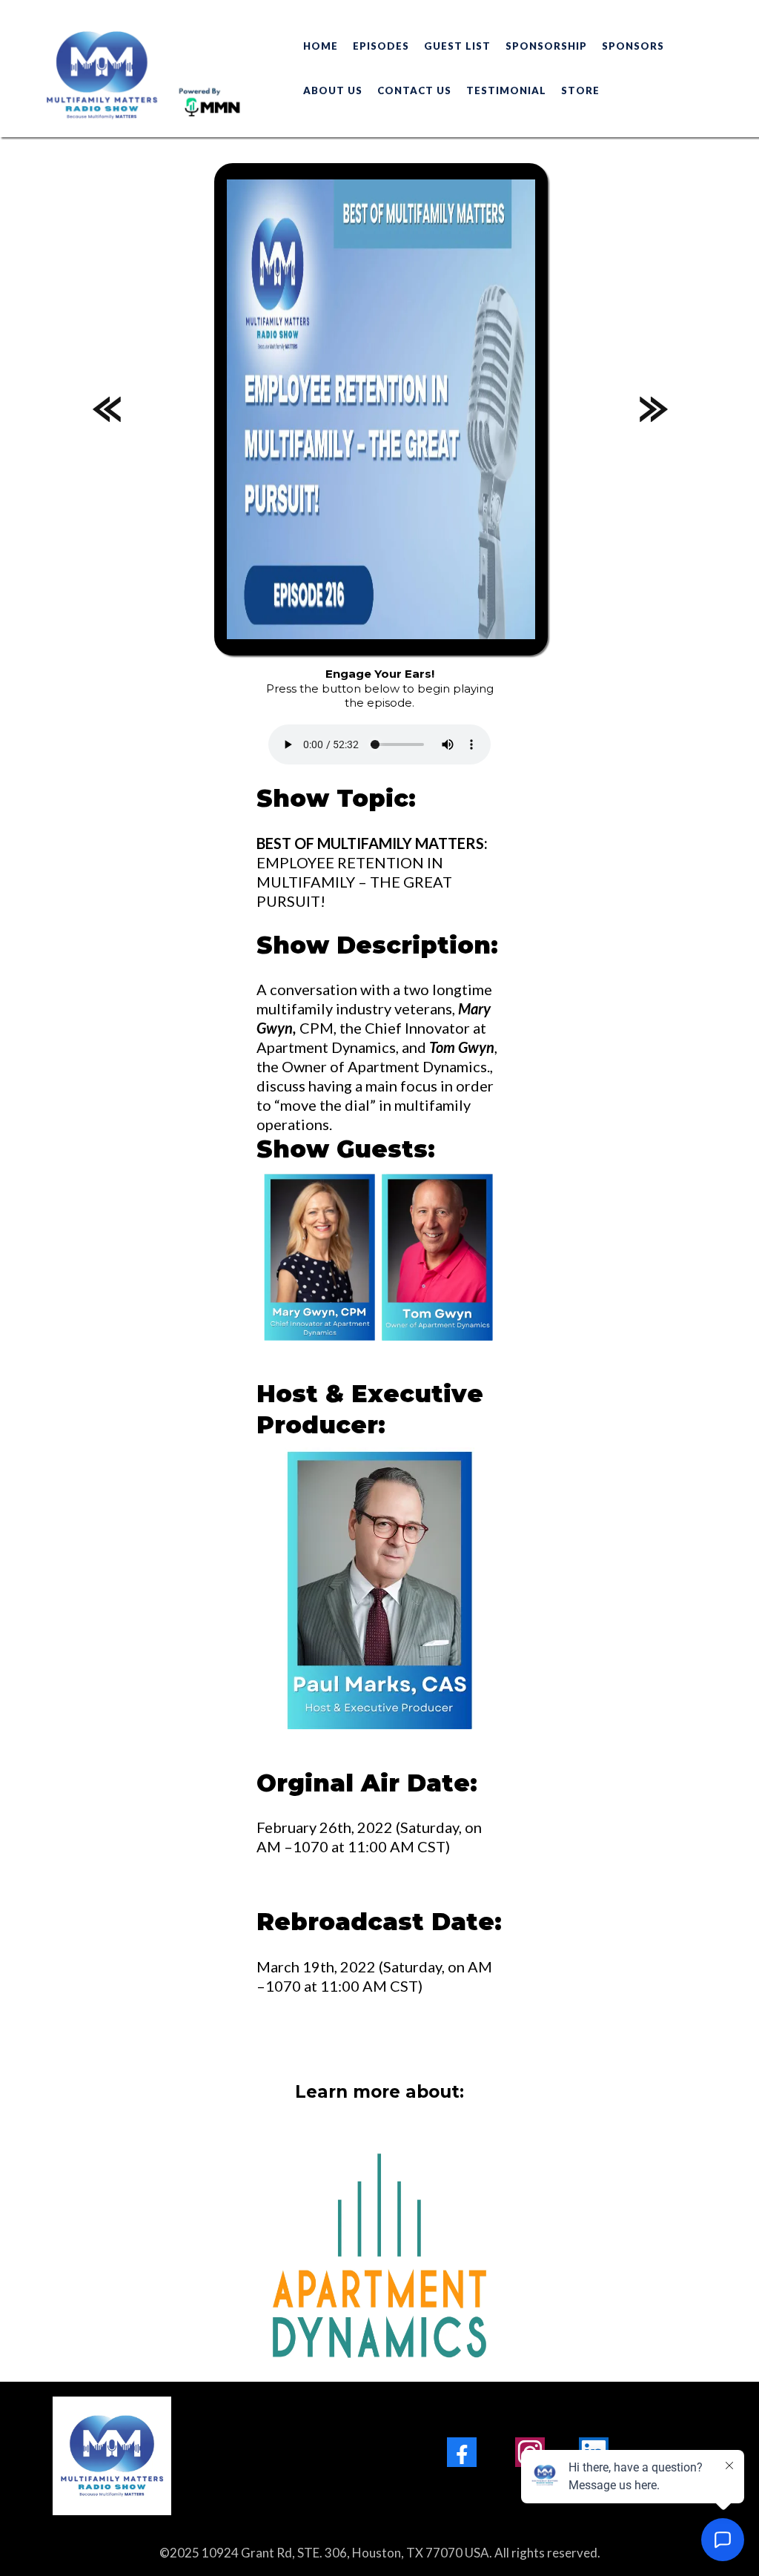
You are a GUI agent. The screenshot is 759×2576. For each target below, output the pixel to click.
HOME (321, 46)
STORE (580, 90)
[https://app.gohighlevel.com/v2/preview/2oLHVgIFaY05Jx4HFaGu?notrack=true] (177, 2456)
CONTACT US (414, 90)
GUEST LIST (457, 46)
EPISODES (381, 46)
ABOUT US (333, 90)
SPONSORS (633, 46)
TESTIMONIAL (506, 90)
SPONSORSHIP (546, 46)
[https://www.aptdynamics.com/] (379, 2256)
